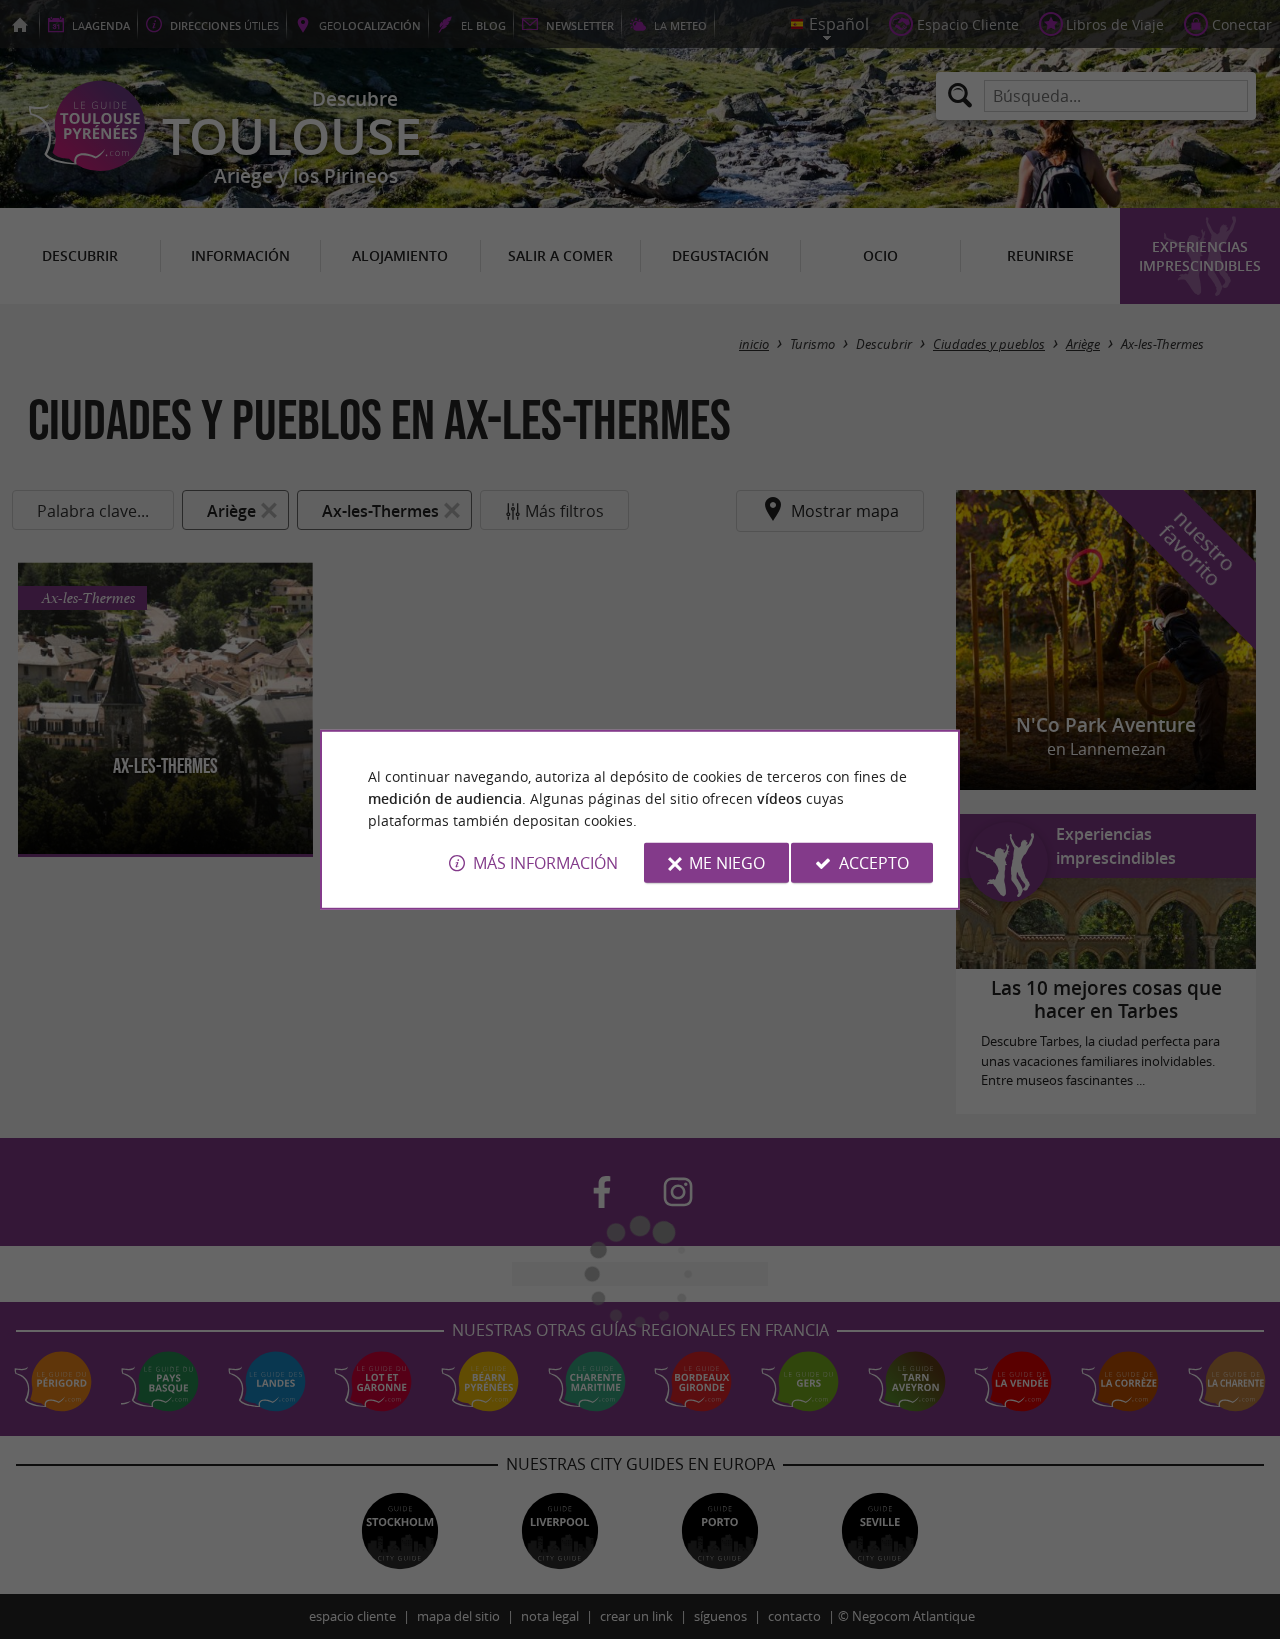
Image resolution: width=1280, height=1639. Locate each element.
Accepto (874, 863)
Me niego (727, 863)
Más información (545, 863)
